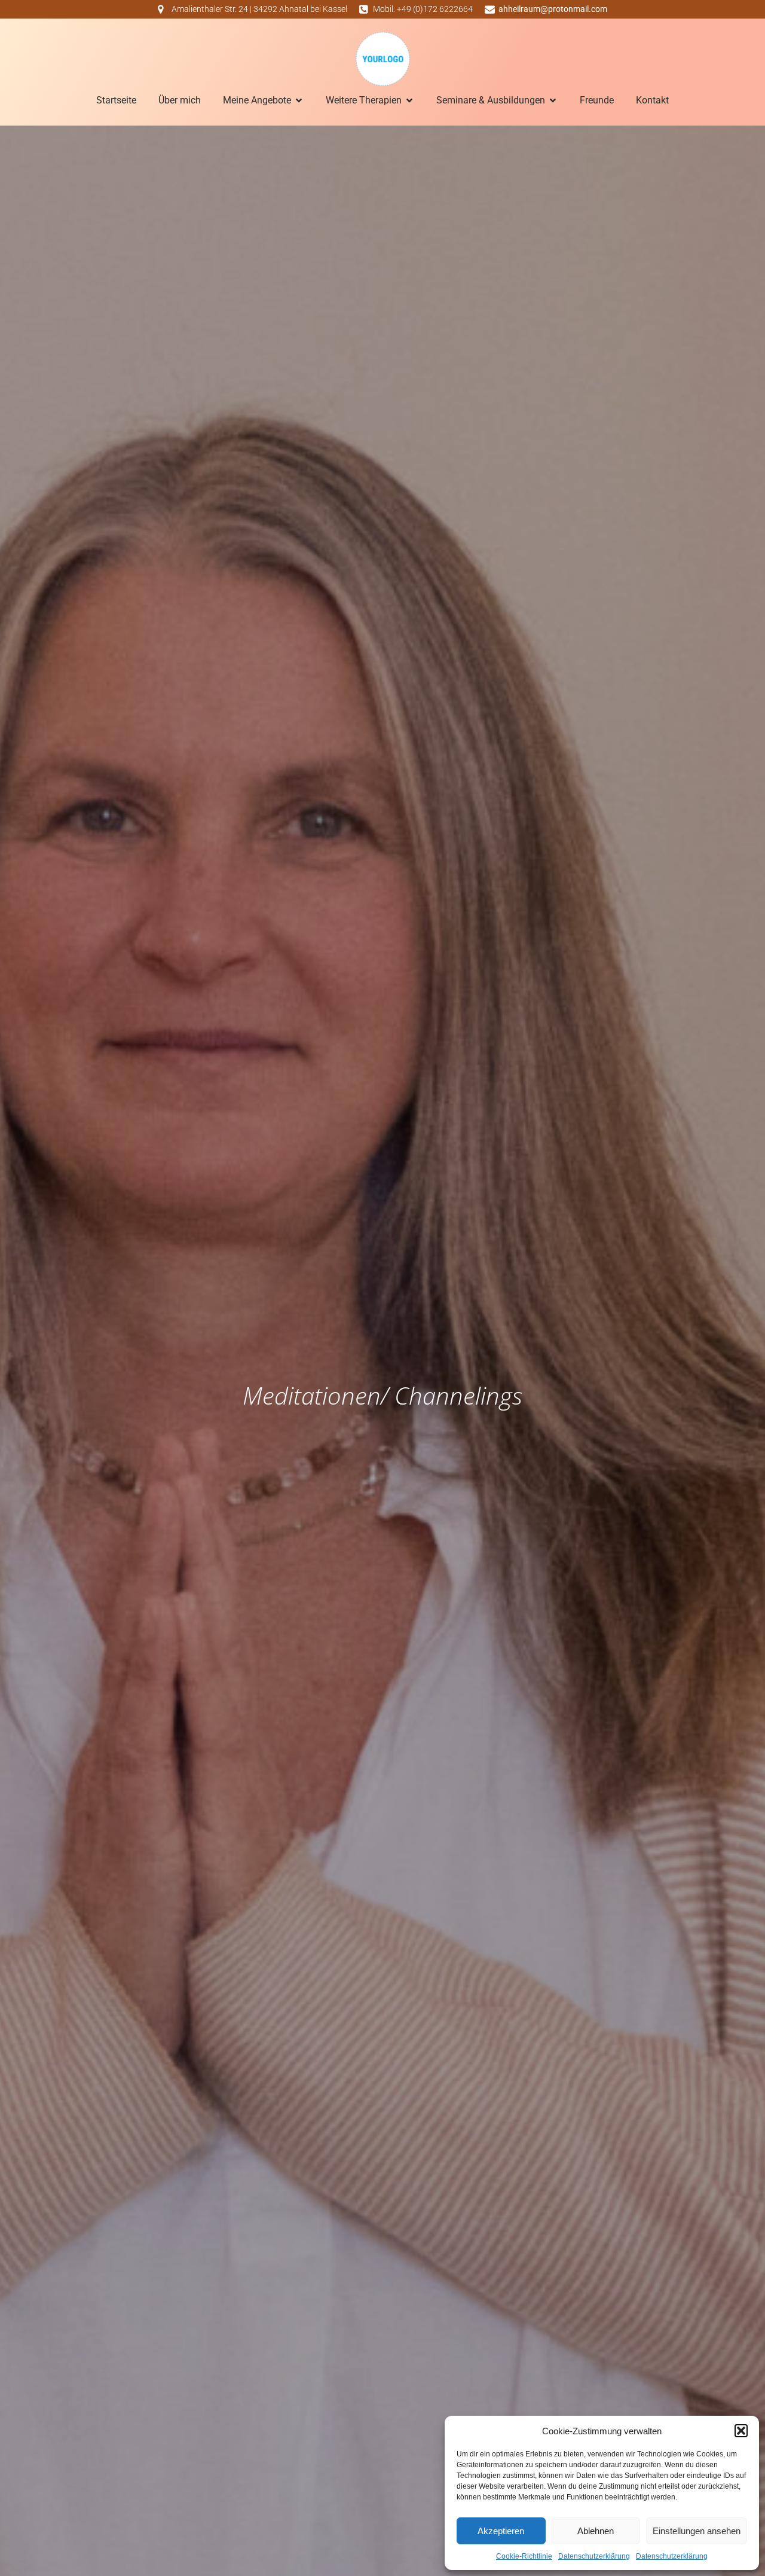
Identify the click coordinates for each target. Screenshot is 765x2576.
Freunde (597, 100)
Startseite (116, 100)
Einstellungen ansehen (697, 2531)
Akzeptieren (501, 2531)
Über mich (180, 100)
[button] (741, 2431)
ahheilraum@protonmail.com (553, 9)
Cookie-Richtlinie (524, 2556)
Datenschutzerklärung (594, 2556)
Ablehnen (596, 2531)
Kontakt (652, 100)
